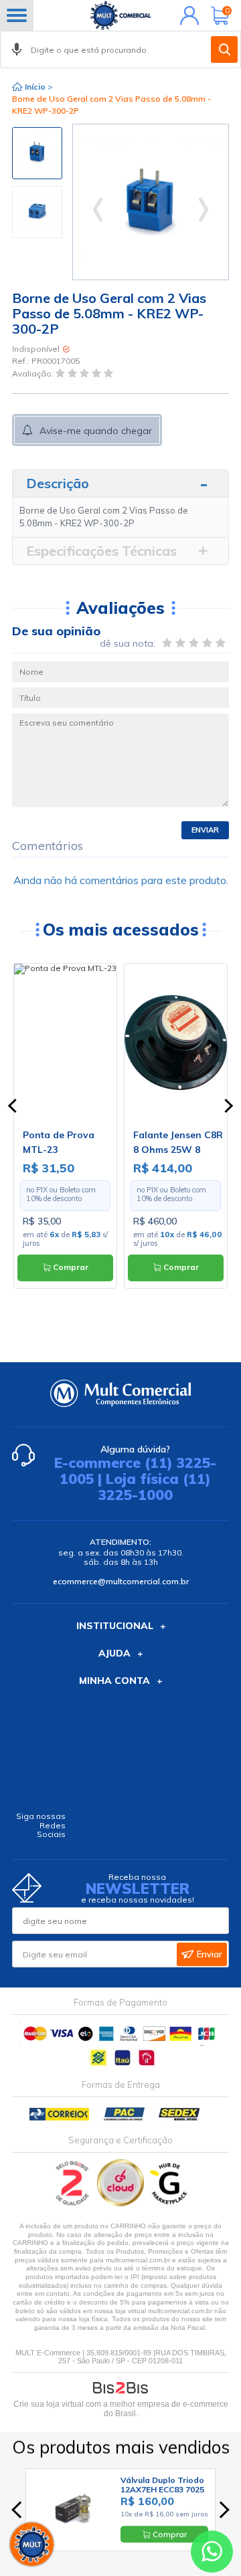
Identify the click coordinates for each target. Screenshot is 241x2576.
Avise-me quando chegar (96, 431)
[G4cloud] (122, 2203)
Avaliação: (34, 373)
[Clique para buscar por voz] (17, 49)
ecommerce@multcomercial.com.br (121, 1581)
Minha (186, 15)
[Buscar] (224, 49)
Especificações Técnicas (101, 551)
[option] (37, 153)
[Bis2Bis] (73, 2203)
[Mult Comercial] (120, 15)
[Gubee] (169, 2203)
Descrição (58, 483)
